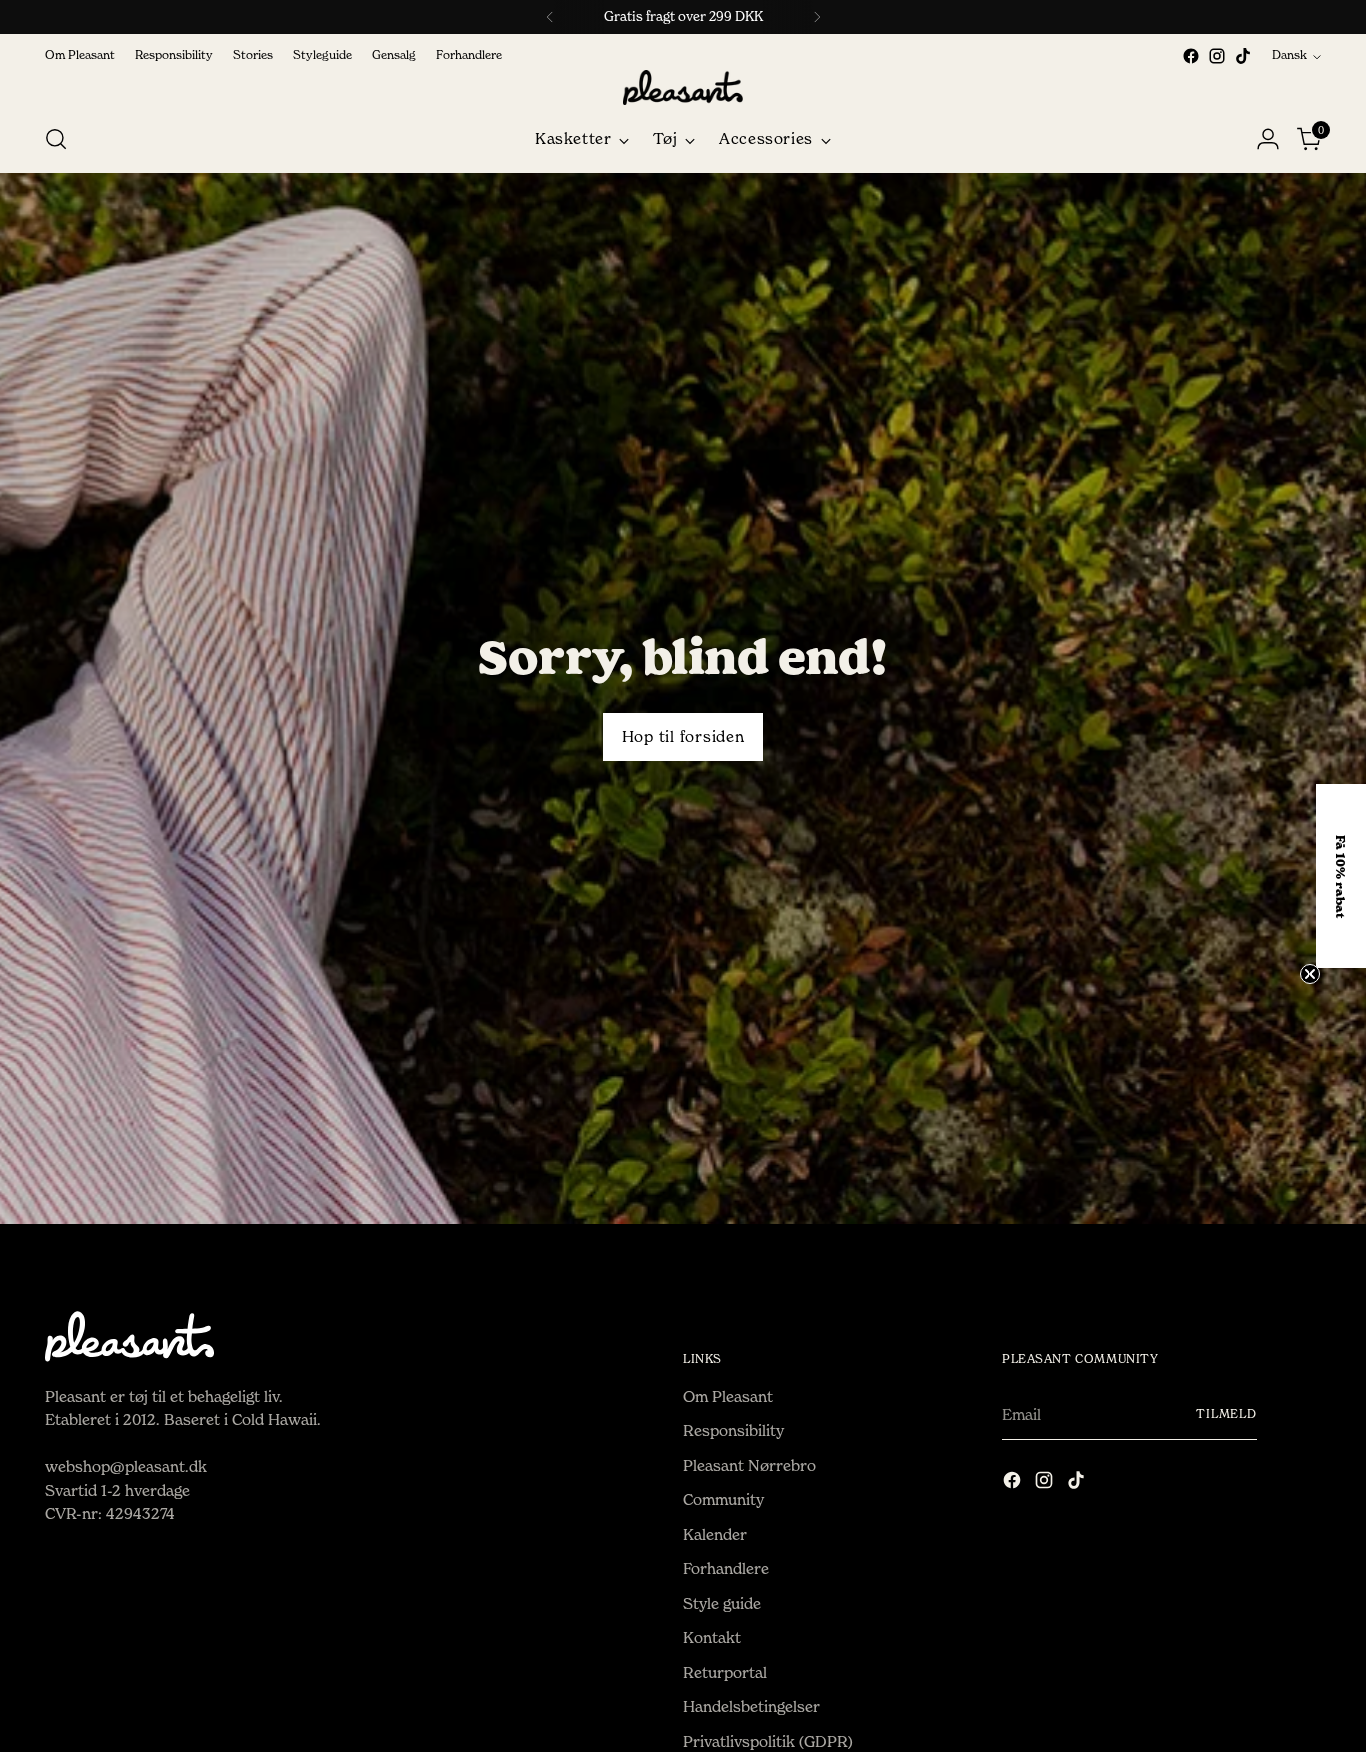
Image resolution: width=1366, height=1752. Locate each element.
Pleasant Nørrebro (749, 1465)
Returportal (725, 1672)
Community (723, 1499)
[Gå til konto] (1268, 139)
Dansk (1289, 55)
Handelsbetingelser (751, 1706)
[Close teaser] (1310, 974)
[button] (1341, 876)
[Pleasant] (683, 87)
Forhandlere (726, 1568)
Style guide (722, 1603)
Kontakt (712, 1637)
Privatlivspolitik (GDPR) (768, 1741)
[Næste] (817, 17)
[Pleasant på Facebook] (1191, 56)
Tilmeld (1226, 1414)
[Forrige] (550, 17)
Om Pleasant (728, 1396)
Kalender (715, 1534)
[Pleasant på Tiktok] (1243, 56)
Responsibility (733, 1430)
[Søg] (56, 139)
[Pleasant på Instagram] (1217, 56)
